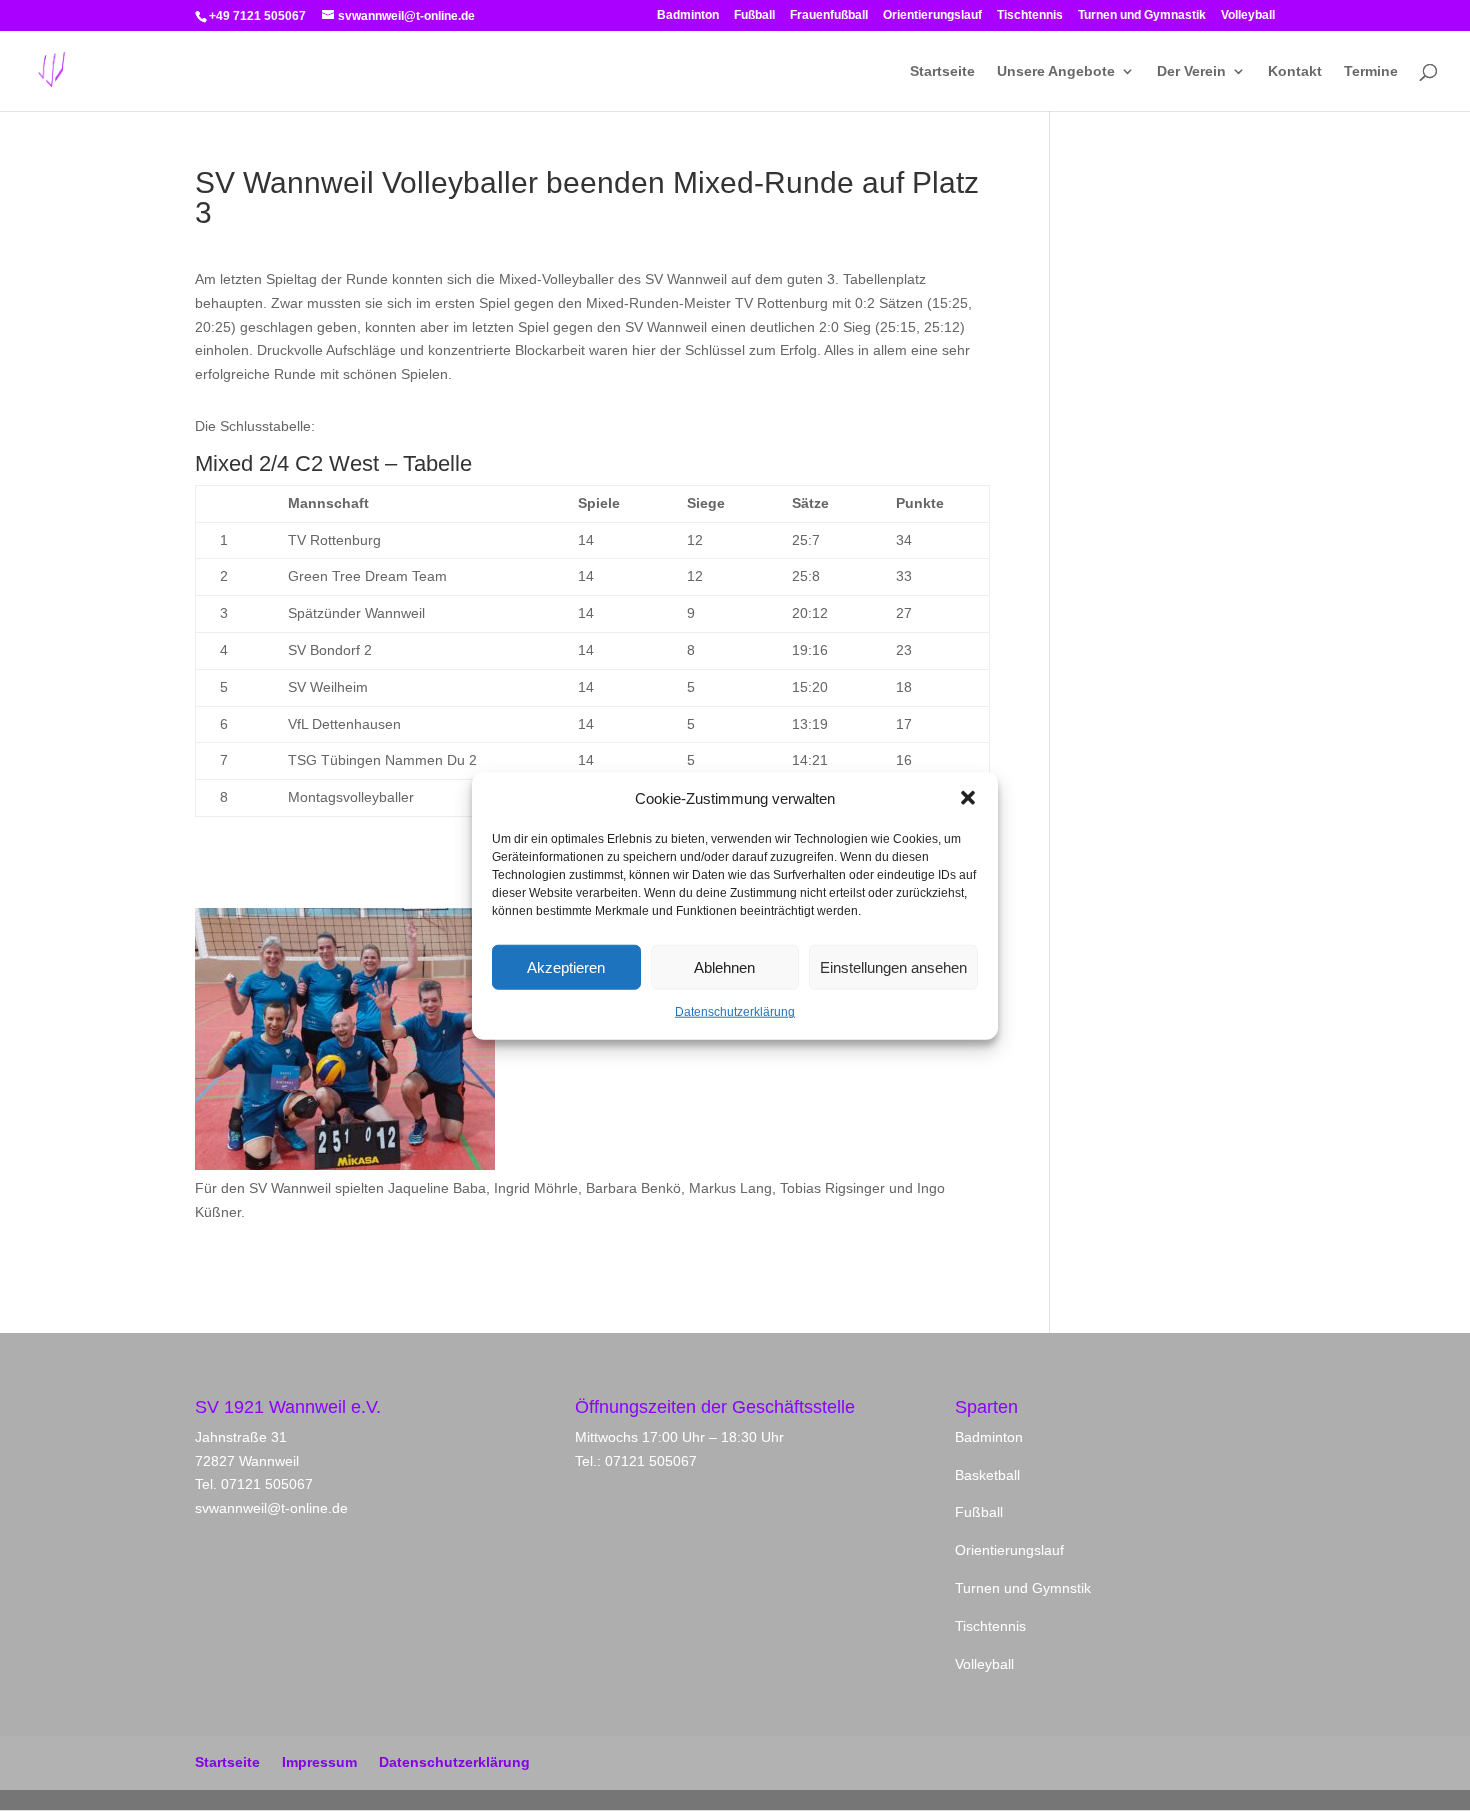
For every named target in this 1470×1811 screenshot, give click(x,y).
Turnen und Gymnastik (1142, 15)
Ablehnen (724, 967)
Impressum (319, 1762)
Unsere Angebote (1056, 71)
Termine (1371, 71)
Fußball (754, 15)
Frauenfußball (829, 15)
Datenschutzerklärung (735, 1012)
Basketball (987, 1475)
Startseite (942, 71)
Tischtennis (1030, 15)
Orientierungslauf (932, 15)
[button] (968, 798)
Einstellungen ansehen (893, 967)
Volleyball (1248, 15)
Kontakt (1295, 71)
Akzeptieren (566, 967)
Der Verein (1191, 71)
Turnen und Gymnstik (1023, 1588)
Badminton (688, 15)
